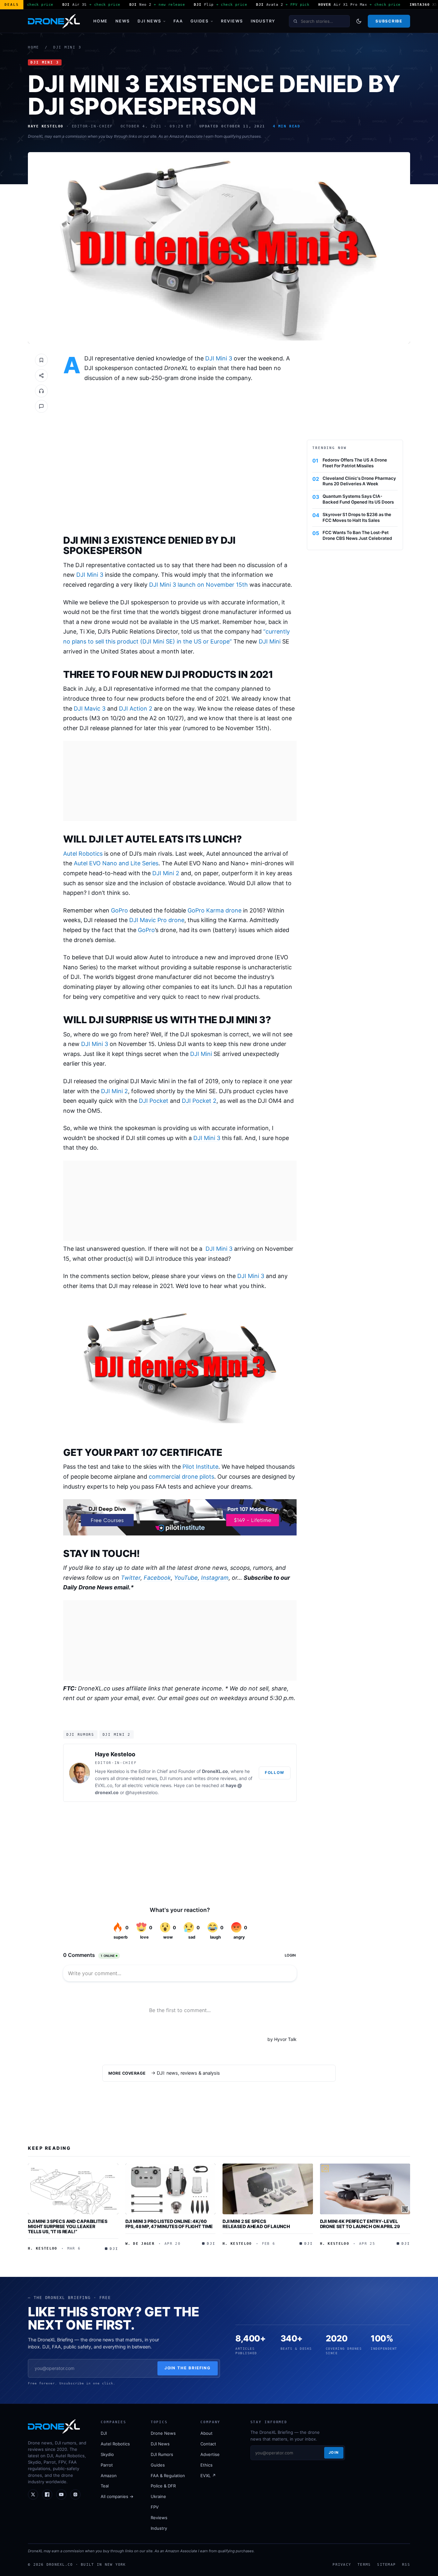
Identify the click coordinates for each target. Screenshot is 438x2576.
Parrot (107, 2465)
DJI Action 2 (136, 709)
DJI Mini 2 (166, 873)
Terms (364, 2564)
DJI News (149, 21)
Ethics (206, 2465)
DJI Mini (270, 641)
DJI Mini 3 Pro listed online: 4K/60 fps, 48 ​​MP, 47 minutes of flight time (169, 2224)
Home (101, 21)
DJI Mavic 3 (90, 709)
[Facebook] (47, 2494)
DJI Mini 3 (67, 47)
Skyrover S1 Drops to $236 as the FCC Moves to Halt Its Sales (357, 517)
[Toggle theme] (359, 21)
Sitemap (386, 2564)
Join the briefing (188, 2368)
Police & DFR (163, 2486)
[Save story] (41, 360)
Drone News (163, 2433)
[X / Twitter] (33, 2494)
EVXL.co (104, 1785)
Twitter (131, 1578)
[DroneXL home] (54, 21)
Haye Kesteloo (115, 1754)
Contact (208, 2444)
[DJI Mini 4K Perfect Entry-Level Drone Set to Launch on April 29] (365, 2189)
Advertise (210, 2454)
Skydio (107, 2454)
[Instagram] (75, 2494)
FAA (178, 21)
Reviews (232, 21)
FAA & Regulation (168, 2476)
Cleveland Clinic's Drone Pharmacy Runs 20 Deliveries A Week (359, 481)
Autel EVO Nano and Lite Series (116, 863)
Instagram (215, 1578)
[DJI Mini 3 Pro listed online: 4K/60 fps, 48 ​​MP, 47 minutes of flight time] (171, 2189)
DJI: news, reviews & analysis (188, 2073)
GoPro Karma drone (215, 910)
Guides (200, 21)
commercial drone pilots (181, 1477)
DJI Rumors (80, 1734)
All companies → (117, 2496)
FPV (155, 2507)
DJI (104, 2433)
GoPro (119, 910)
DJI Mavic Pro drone (157, 920)
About (206, 2433)
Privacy (342, 2564)
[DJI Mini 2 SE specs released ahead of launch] (268, 2189)
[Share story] (41, 376)
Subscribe (389, 21)
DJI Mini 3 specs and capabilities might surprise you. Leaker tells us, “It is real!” (67, 2226)
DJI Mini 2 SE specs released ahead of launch (256, 2224)
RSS (406, 2564)
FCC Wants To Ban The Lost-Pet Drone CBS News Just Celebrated (357, 535)
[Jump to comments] (41, 406)
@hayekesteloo (141, 1792)
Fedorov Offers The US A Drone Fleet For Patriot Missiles (355, 463)
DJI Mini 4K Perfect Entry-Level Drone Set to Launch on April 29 (360, 2224)
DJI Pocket (154, 1101)
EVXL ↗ (208, 2476)
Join (334, 2452)
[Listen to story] (41, 391)
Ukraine (158, 2496)
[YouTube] (61, 2494)
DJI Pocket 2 (199, 1101)
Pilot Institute (200, 1467)
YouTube (186, 1578)
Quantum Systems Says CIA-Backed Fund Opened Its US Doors (358, 499)
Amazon (109, 2476)
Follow (275, 1772)
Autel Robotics (83, 854)
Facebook (157, 1578)
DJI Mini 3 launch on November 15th (198, 585)
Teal (105, 2486)
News (123, 21)
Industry (263, 21)
